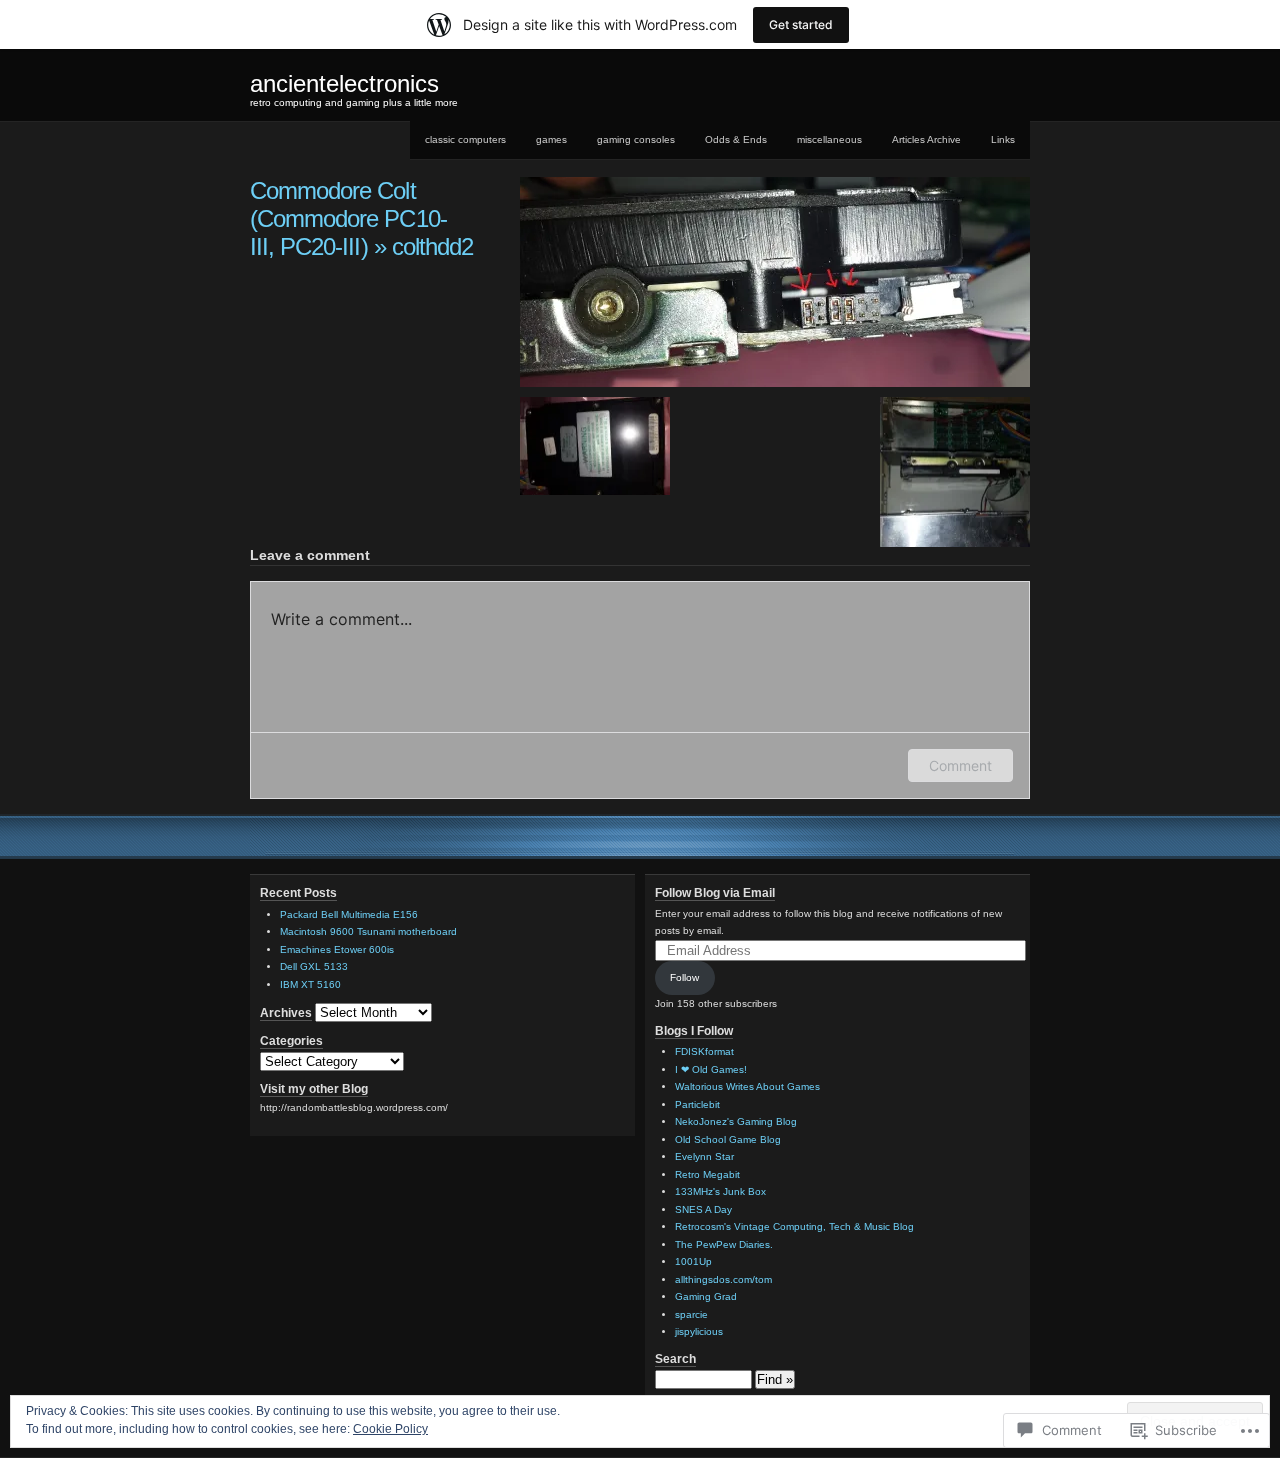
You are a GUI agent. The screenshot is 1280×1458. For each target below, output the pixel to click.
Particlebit (697, 1104)
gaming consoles (636, 139)
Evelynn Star (704, 1156)
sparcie (691, 1314)
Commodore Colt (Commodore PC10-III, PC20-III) (348, 218)
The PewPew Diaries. (724, 1244)
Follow (684, 977)
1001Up (693, 1261)
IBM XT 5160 (310, 984)
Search (675, 1359)
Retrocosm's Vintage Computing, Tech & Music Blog (794, 1226)
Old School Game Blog (728, 1139)
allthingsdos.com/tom (723, 1279)
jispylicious (699, 1331)
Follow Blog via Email (715, 893)
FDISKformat (704, 1051)
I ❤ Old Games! (711, 1069)
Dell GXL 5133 (314, 966)
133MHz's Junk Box (720, 1191)
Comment (960, 765)
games (551, 139)
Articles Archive (926, 139)
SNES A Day (703, 1209)
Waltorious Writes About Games (747, 1086)
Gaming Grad (706, 1296)
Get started (801, 24)
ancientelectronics (344, 83)
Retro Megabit (707, 1174)
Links (1003, 139)
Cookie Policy (390, 1429)
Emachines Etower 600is (337, 949)
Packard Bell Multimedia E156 (349, 914)
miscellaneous (829, 139)
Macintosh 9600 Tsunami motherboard (368, 931)
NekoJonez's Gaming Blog (736, 1121)
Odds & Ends (736, 139)
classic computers (465, 139)
